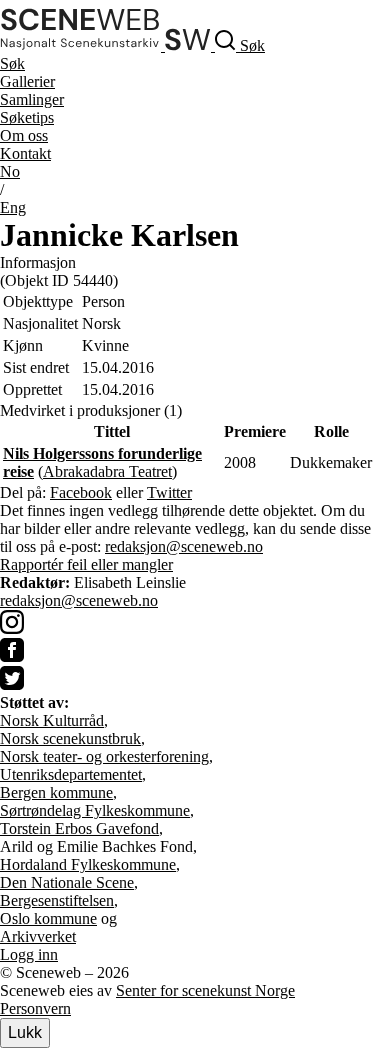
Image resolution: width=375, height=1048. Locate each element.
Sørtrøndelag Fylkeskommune (95, 810)
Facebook (81, 492)
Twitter (169, 492)
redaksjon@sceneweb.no (184, 546)
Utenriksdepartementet (71, 774)
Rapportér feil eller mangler (86, 564)
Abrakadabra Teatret (107, 471)
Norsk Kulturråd (52, 720)
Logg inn (29, 954)
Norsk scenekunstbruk (70, 738)
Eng (13, 207)
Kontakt (25, 153)
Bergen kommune (56, 792)
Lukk (25, 1032)
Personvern (35, 1008)
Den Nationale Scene (67, 882)
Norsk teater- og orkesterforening (104, 756)
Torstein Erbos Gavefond (79, 828)
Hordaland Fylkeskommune (88, 864)
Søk (12, 63)
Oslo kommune (48, 918)
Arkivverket (38, 936)
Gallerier (27, 81)
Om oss (24, 135)
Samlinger (32, 99)
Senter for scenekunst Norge (205, 990)
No (10, 171)
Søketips (27, 117)
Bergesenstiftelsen (57, 900)
